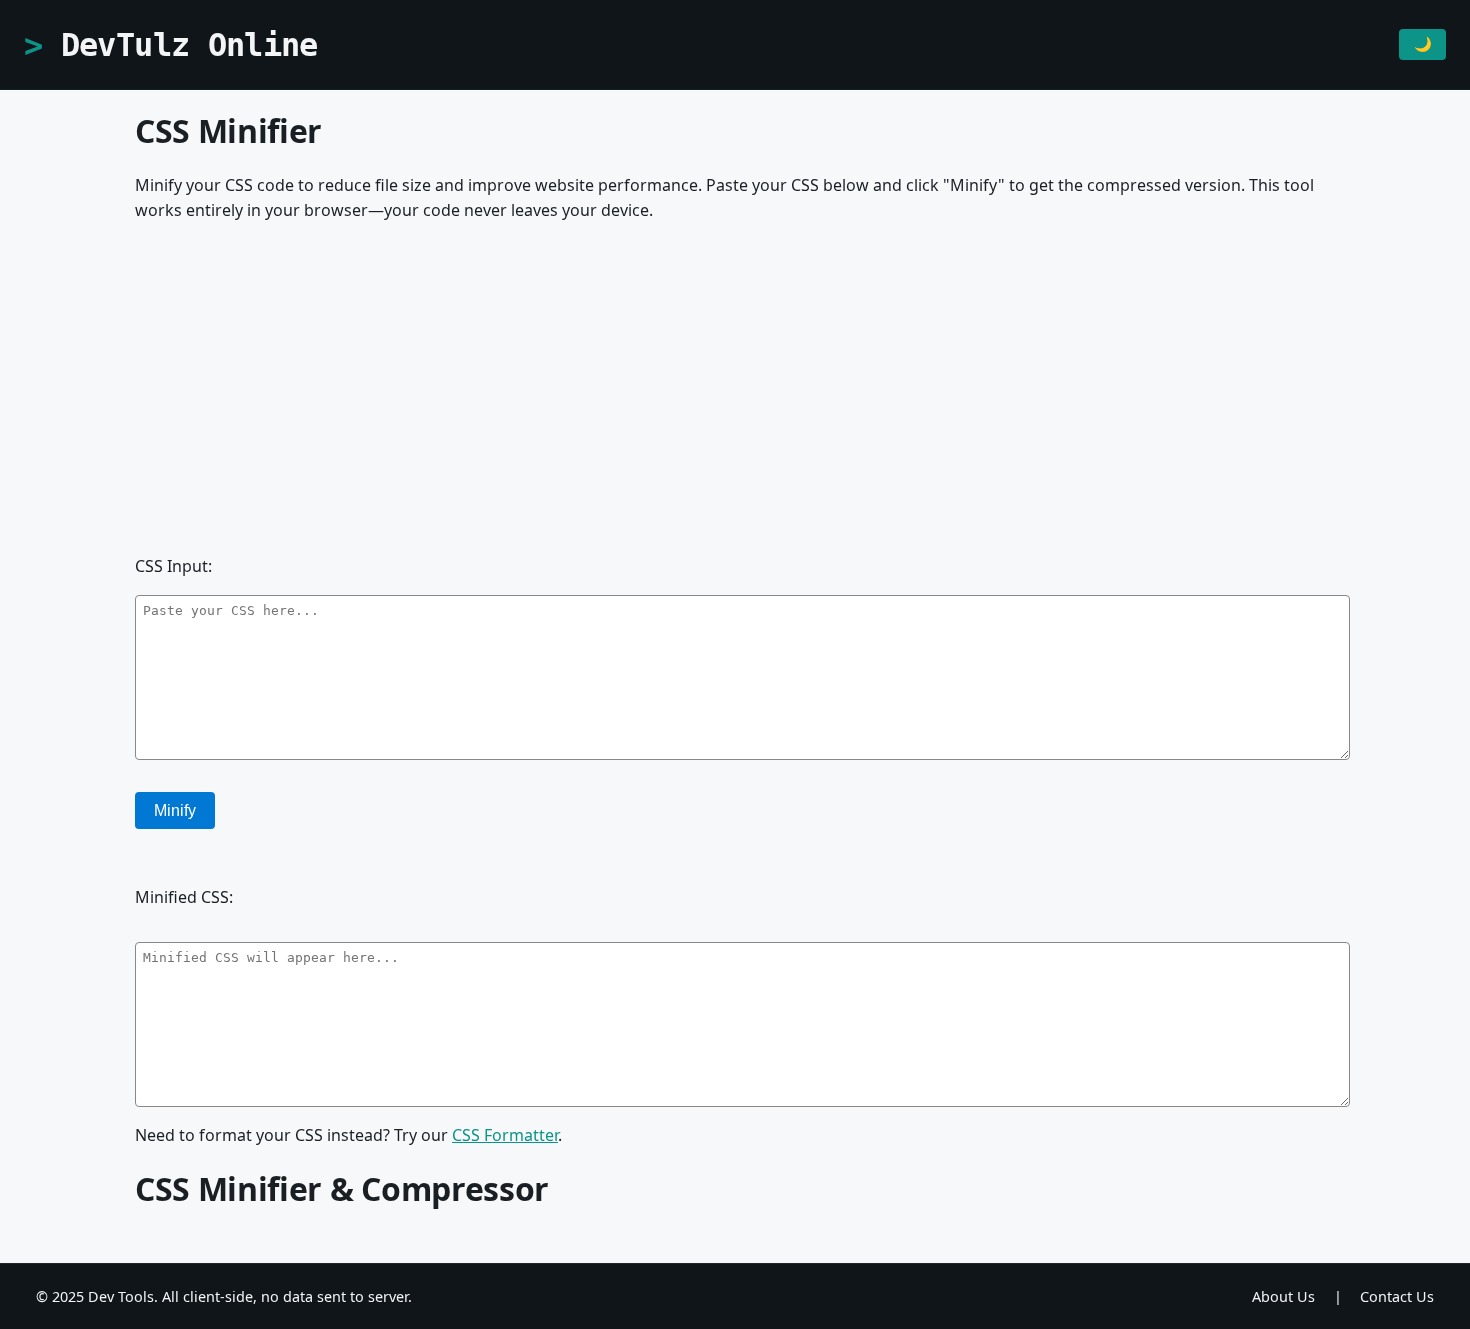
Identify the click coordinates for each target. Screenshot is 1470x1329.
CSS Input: (173, 566)
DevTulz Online (189, 45)
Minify (175, 810)
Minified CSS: (184, 897)
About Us (1283, 1296)
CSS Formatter (505, 1135)
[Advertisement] (735, 398)
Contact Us (1397, 1296)
